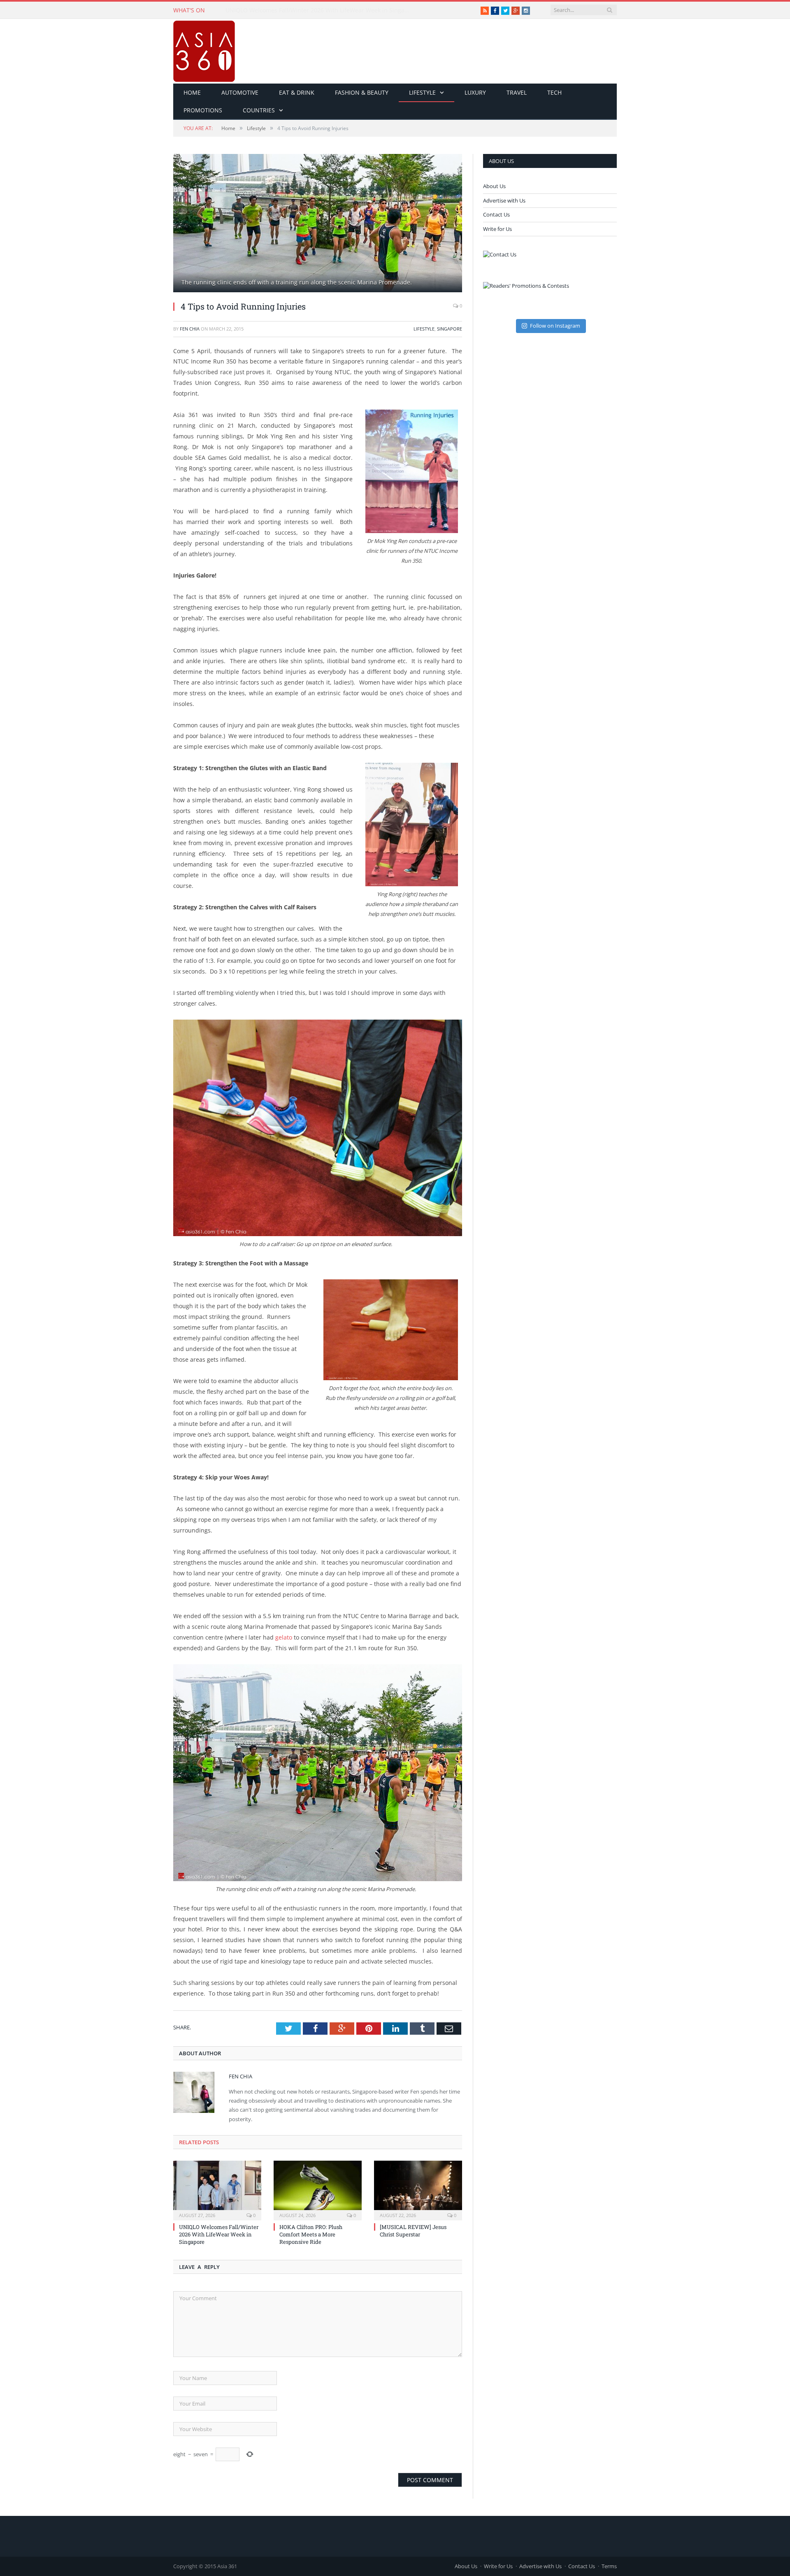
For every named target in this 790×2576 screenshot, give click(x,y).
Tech (554, 92)
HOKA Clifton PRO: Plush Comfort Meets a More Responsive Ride (314, 10)
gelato (284, 1637)
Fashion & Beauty (362, 92)
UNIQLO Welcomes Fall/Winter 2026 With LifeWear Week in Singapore (219, 2234)
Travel (517, 92)
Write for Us (497, 229)
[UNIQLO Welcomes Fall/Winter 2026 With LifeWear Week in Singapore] (217, 2189)
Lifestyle (422, 92)
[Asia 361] (204, 49)
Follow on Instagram (555, 326)
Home (192, 92)
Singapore (450, 329)
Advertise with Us (504, 200)
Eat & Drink (297, 92)
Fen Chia (190, 329)
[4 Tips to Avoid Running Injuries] (318, 224)
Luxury (475, 92)
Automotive (240, 92)
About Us (494, 186)
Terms (609, 2566)
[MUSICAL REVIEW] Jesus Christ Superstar (413, 2231)
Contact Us (496, 214)
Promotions (203, 110)
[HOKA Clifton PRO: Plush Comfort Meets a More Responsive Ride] (318, 2189)
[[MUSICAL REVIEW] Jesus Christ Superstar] (418, 2189)
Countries (259, 110)
